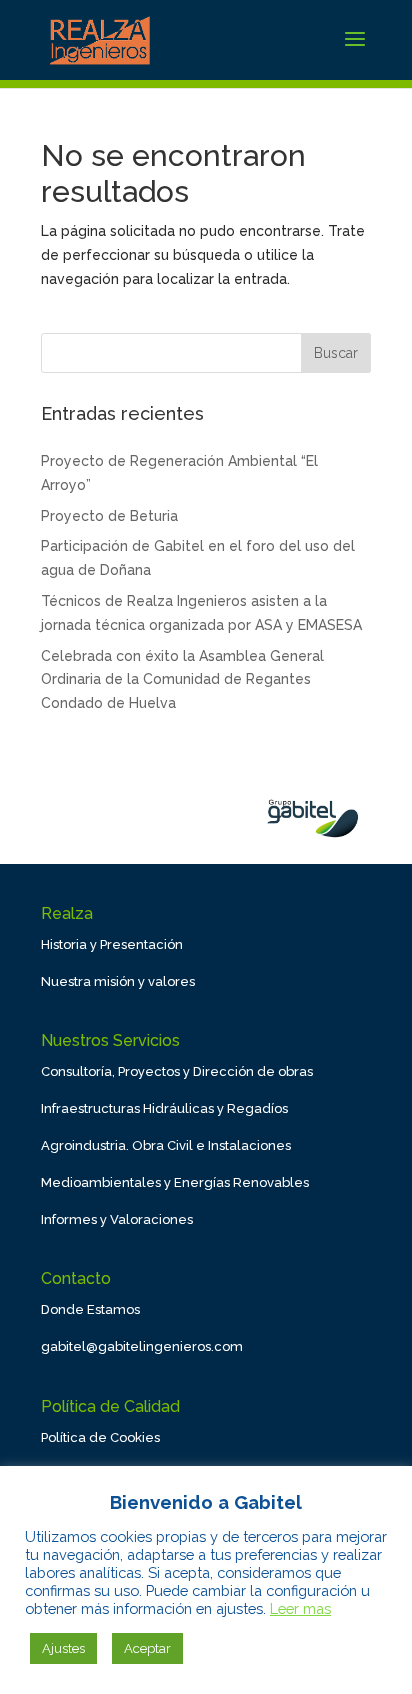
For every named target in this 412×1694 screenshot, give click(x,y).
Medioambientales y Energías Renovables (175, 1182)
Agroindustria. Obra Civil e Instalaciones (166, 1145)
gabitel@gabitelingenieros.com (142, 1346)
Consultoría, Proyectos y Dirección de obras (177, 1071)
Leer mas (300, 1608)
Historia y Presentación (112, 944)
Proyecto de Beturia (109, 516)
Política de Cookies (100, 1437)
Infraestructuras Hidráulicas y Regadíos (164, 1108)
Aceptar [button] (147, 1648)
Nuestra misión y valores (118, 981)
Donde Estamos (90, 1309)
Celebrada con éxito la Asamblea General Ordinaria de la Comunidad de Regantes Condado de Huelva (182, 680)
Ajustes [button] (63, 1648)
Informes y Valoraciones (117, 1219)
